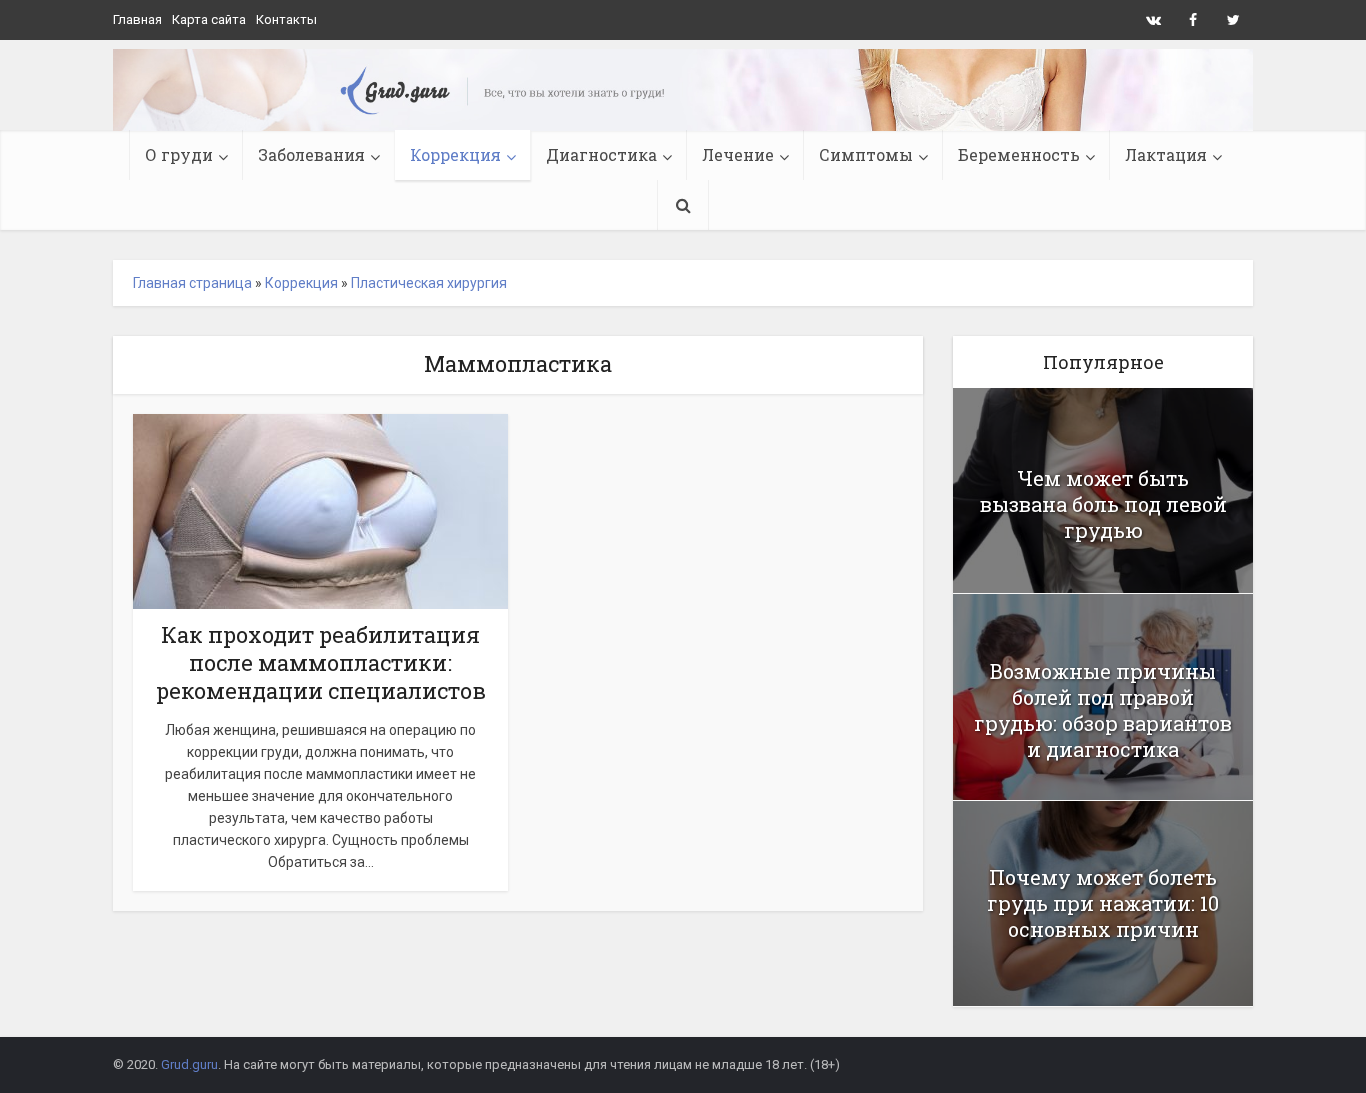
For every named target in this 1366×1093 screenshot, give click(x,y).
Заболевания (311, 154)
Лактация (1166, 154)
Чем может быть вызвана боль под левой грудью (1103, 504)
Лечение (738, 154)
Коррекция (455, 154)
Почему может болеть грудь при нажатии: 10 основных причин (1103, 903)
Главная (137, 19)
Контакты (286, 19)
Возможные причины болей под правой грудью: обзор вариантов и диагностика (1103, 710)
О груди (179, 154)
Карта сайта (209, 19)
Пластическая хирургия (429, 283)
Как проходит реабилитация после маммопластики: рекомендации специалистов (321, 662)
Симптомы (866, 154)
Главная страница (192, 283)
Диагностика (601, 154)
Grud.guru (189, 1064)
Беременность (1019, 154)
